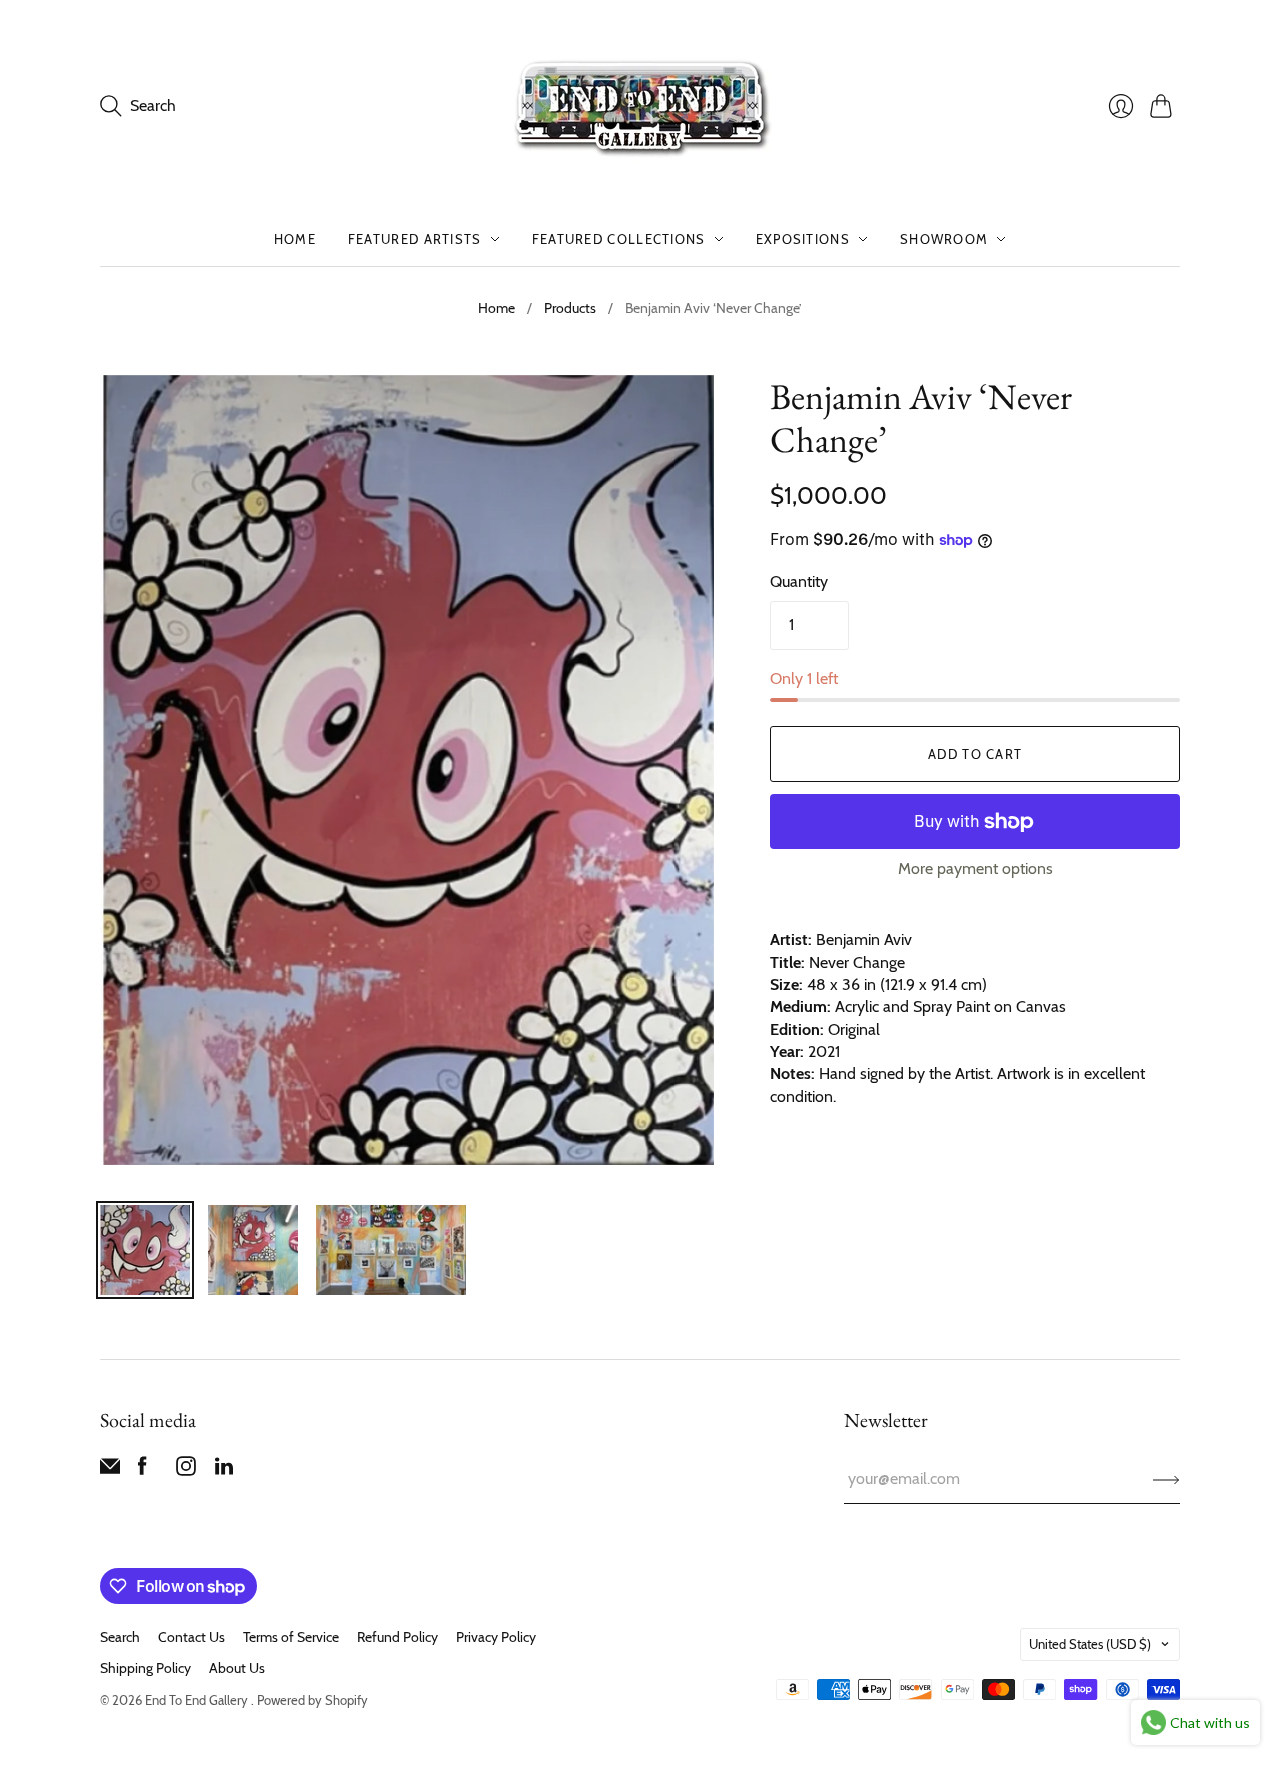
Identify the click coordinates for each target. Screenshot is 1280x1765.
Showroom (944, 239)
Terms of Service (291, 1637)
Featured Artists (415, 239)
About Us (237, 1668)
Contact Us (191, 1637)
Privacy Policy (496, 1637)
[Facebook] (142, 1470)
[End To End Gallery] (640, 106)
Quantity (799, 581)
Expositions (803, 239)
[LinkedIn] (224, 1470)
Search (120, 1637)
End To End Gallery (198, 1700)
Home (295, 239)
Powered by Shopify (312, 1700)
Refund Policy (397, 1637)
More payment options (975, 868)
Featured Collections (619, 239)
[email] (110, 1470)
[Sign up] (1166, 1479)
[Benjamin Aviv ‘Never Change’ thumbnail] (145, 1250)
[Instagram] (186, 1470)
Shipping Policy (145, 1668)
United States (1090, 1644)
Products (570, 308)
